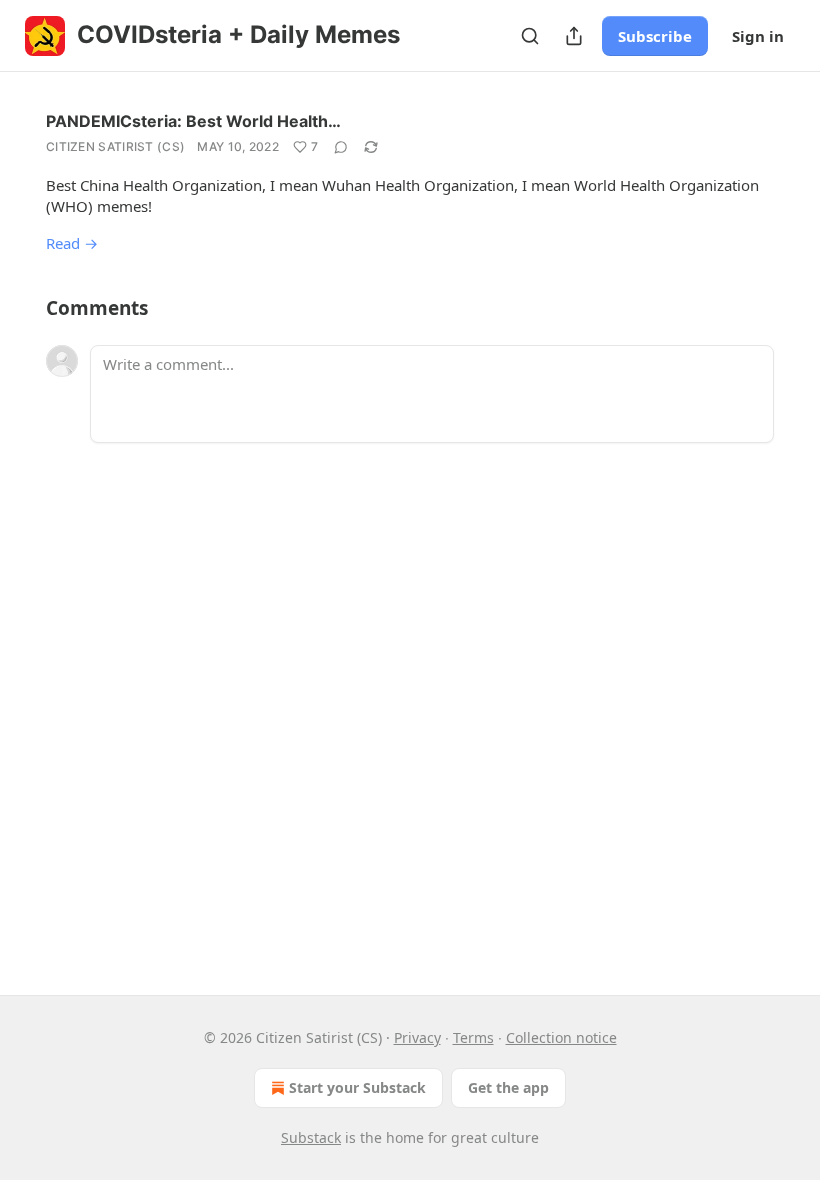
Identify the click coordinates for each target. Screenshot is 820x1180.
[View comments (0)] (341, 147)
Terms (473, 1037)
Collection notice (561, 1037)
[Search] (530, 36)
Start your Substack (357, 1087)
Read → (72, 243)
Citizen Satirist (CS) (115, 146)
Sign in (758, 36)
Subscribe (655, 36)
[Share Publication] (574, 36)
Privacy (417, 1037)
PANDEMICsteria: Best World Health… (193, 121)
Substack (311, 1137)
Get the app (508, 1087)
